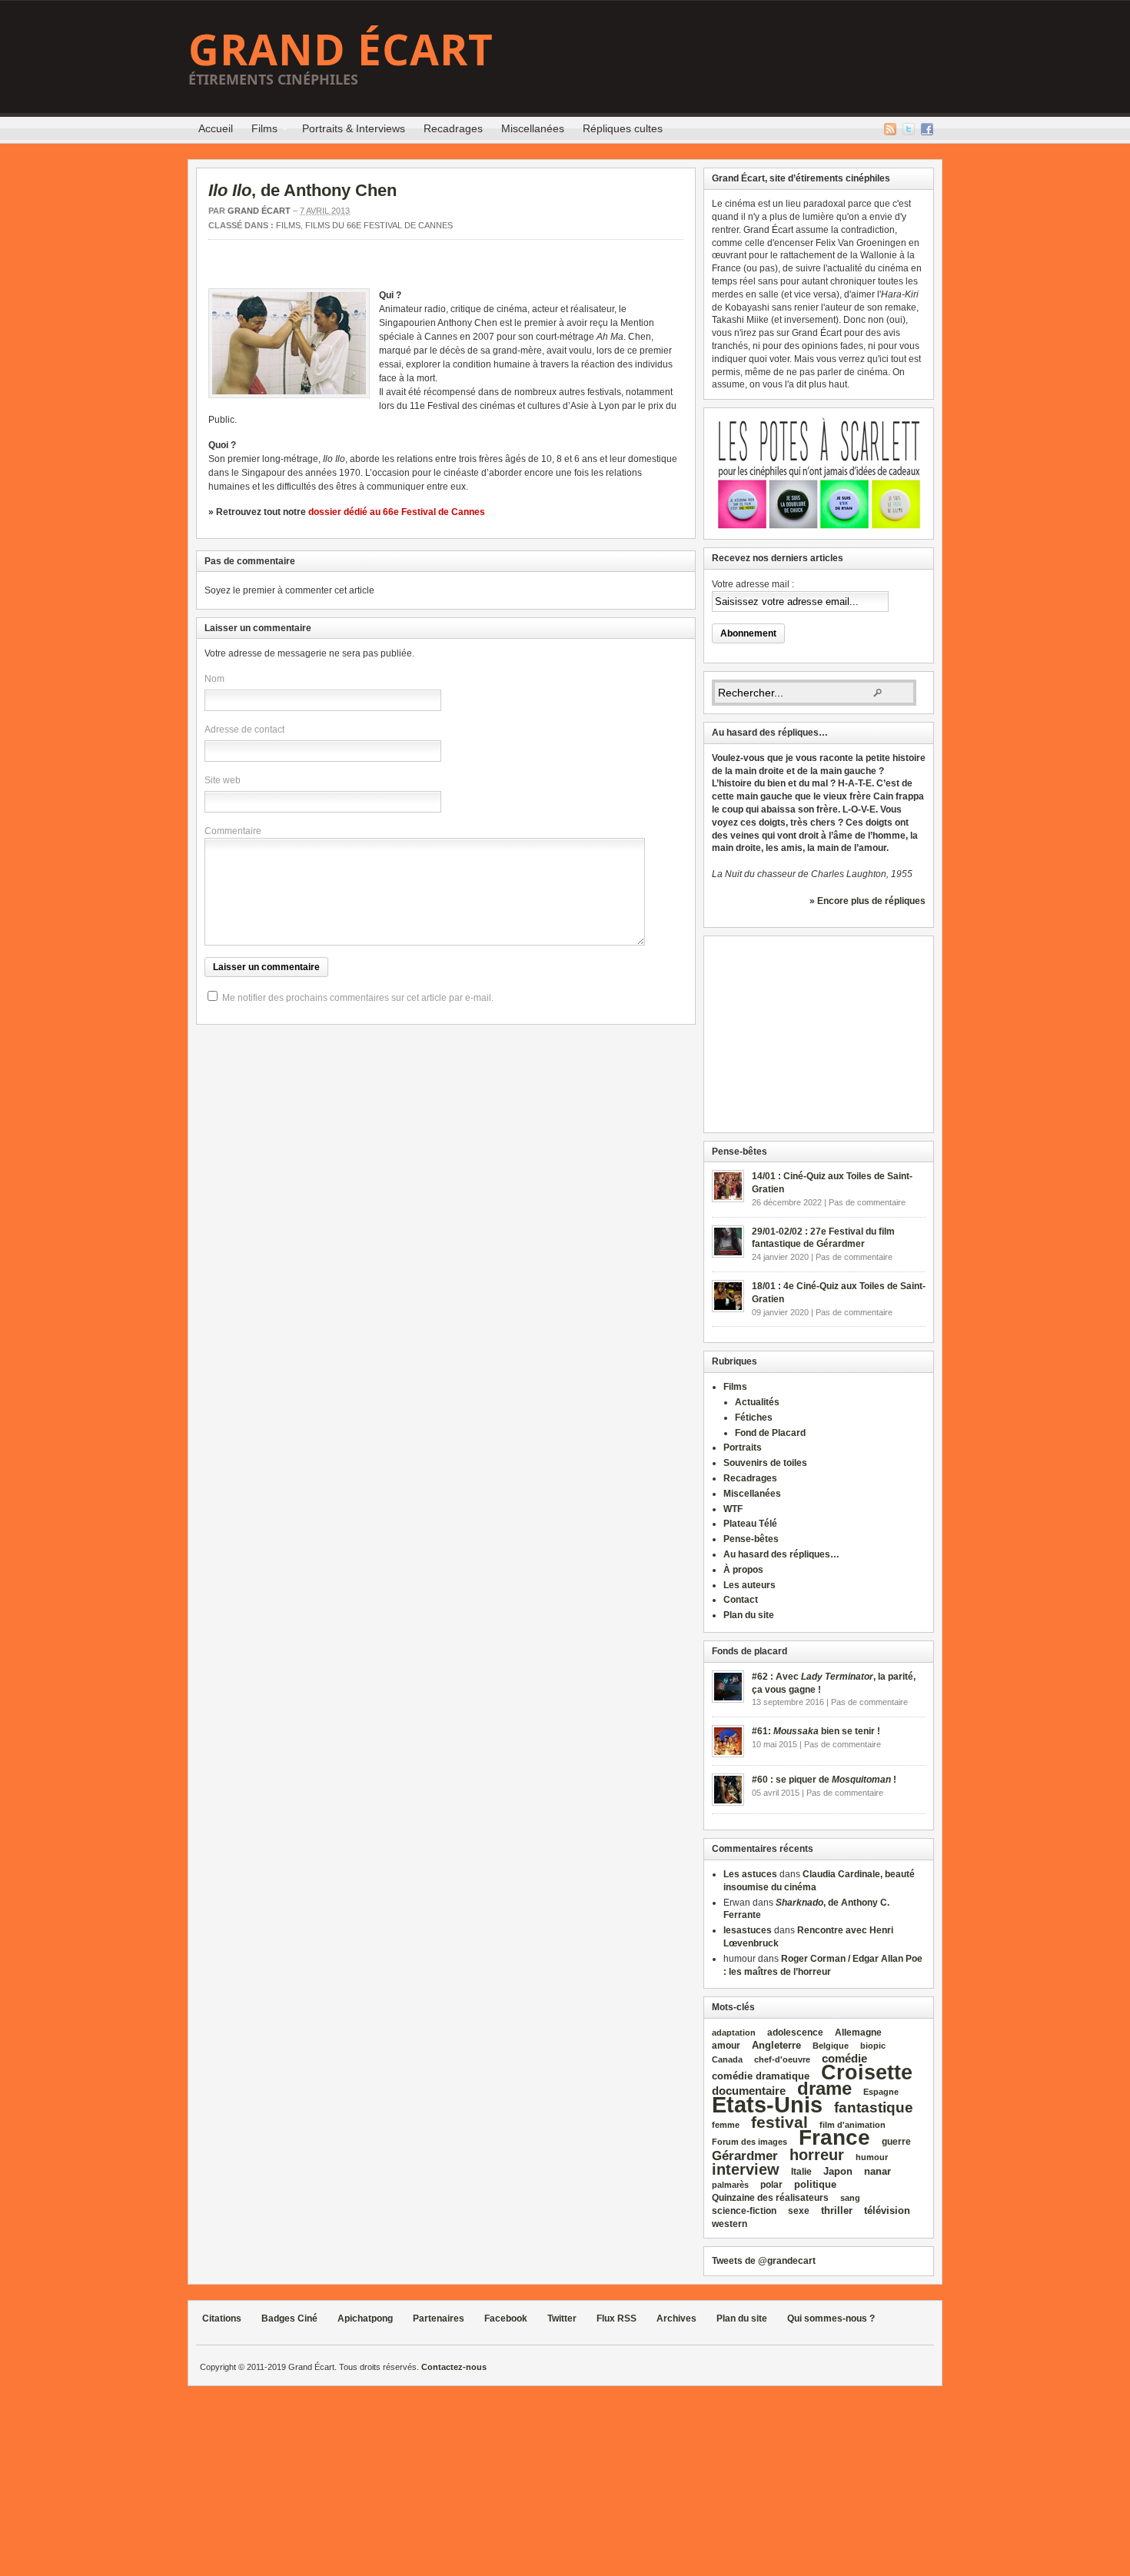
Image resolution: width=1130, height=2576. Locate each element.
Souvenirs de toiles (765, 1463)
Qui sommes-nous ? (831, 2318)
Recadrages (453, 128)
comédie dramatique (761, 2076)
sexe (799, 2211)
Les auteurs (749, 1585)
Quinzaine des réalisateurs (770, 2197)
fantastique (874, 2107)
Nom (214, 679)
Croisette (867, 2072)
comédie (844, 2059)
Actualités (757, 1402)
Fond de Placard (770, 1433)
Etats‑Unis (767, 2104)
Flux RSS (890, 129)
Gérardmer (745, 2156)
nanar (877, 2171)
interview (746, 2169)
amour (726, 2046)
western (730, 2224)
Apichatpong (365, 2318)
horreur (817, 2154)
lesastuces (748, 1930)
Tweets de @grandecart (764, 2261)
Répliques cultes (623, 128)
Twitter (909, 129)
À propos (743, 1570)
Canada (727, 2059)
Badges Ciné (289, 2318)
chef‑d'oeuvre (782, 2059)
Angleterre (776, 2045)
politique (815, 2184)
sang (850, 2198)
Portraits (743, 1448)
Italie (801, 2172)
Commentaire (233, 831)
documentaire (749, 2091)
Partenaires (439, 2318)
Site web (223, 780)
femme (726, 2125)
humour (872, 2157)
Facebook (927, 129)
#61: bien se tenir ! (816, 1731)
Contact (741, 1600)
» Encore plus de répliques (867, 901)
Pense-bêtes (751, 1539)
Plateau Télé (750, 1524)
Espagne (881, 2092)
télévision (887, 2210)
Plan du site (749, 1615)
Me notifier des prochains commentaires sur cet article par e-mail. (358, 998)
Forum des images (749, 2142)
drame (824, 2088)
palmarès (730, 2185)
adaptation (734, 2033)
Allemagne (858, 2032)
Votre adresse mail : (753, 584)
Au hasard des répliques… (781, 1554)
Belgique (831, 2046)
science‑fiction (744, 2211)
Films (260, 131)
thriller (837, 2210)
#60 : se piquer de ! (824, 1780)
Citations (222, 2318)
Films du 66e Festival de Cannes (379, 225)
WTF (733, 1509)
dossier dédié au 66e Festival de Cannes (397, 512)
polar (771, 2185)
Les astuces (750, 1874)
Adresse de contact (244, 730)
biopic (873, 2046)
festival (779, 2122)
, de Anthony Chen (302, 190)
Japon (838, 2171)
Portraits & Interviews (354, 128)
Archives (676, 2318)
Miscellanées (533, 128)
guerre (896, 2141)
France (834, 2137)
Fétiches (754, 1418)
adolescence (795, 2033)
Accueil (216, 128)
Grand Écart (341, 49)
